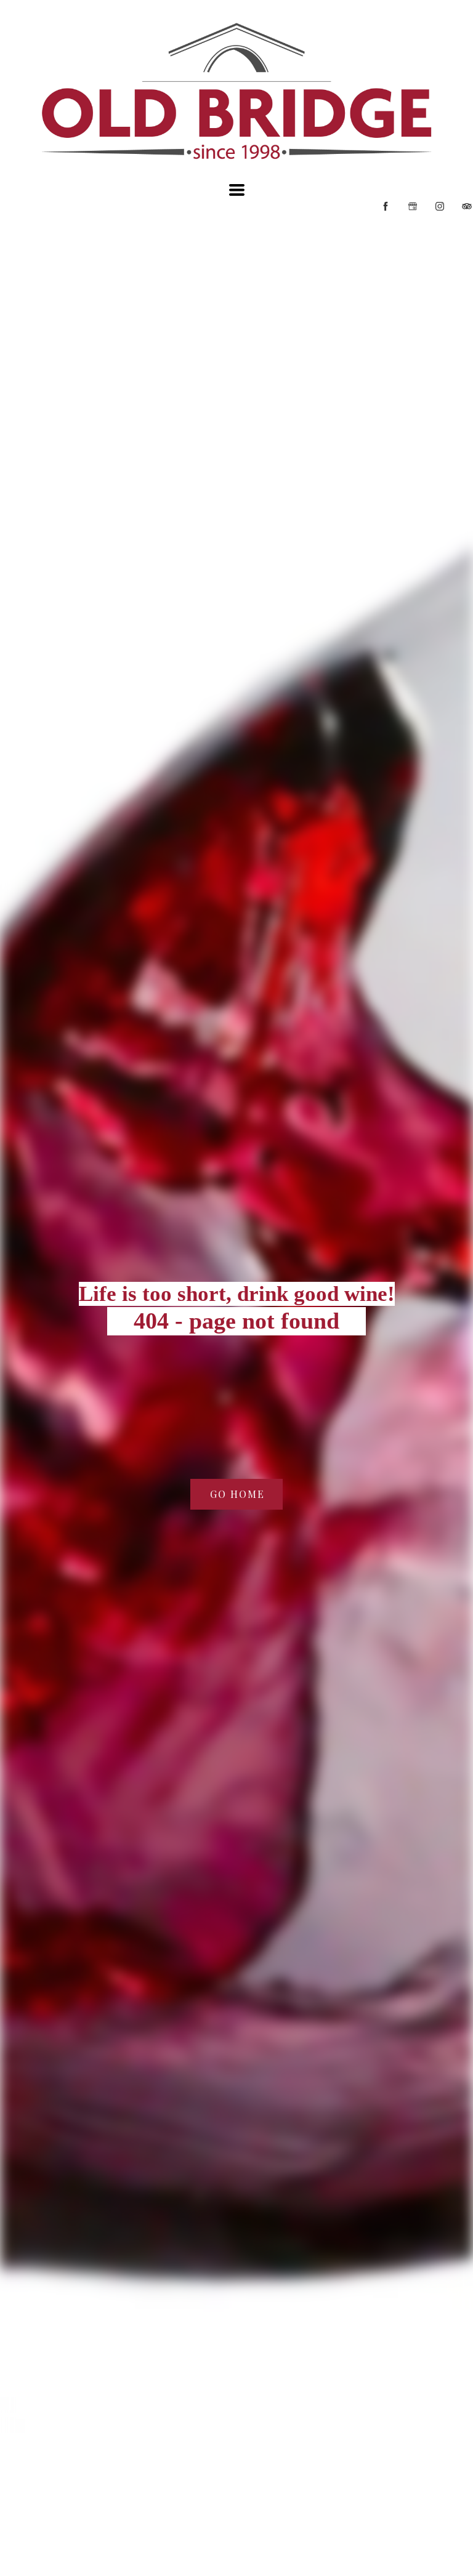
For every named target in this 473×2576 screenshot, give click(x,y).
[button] (237, 190)
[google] (413, 206)
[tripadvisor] (467, 206)
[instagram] (440, 206)
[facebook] (386, 206)
